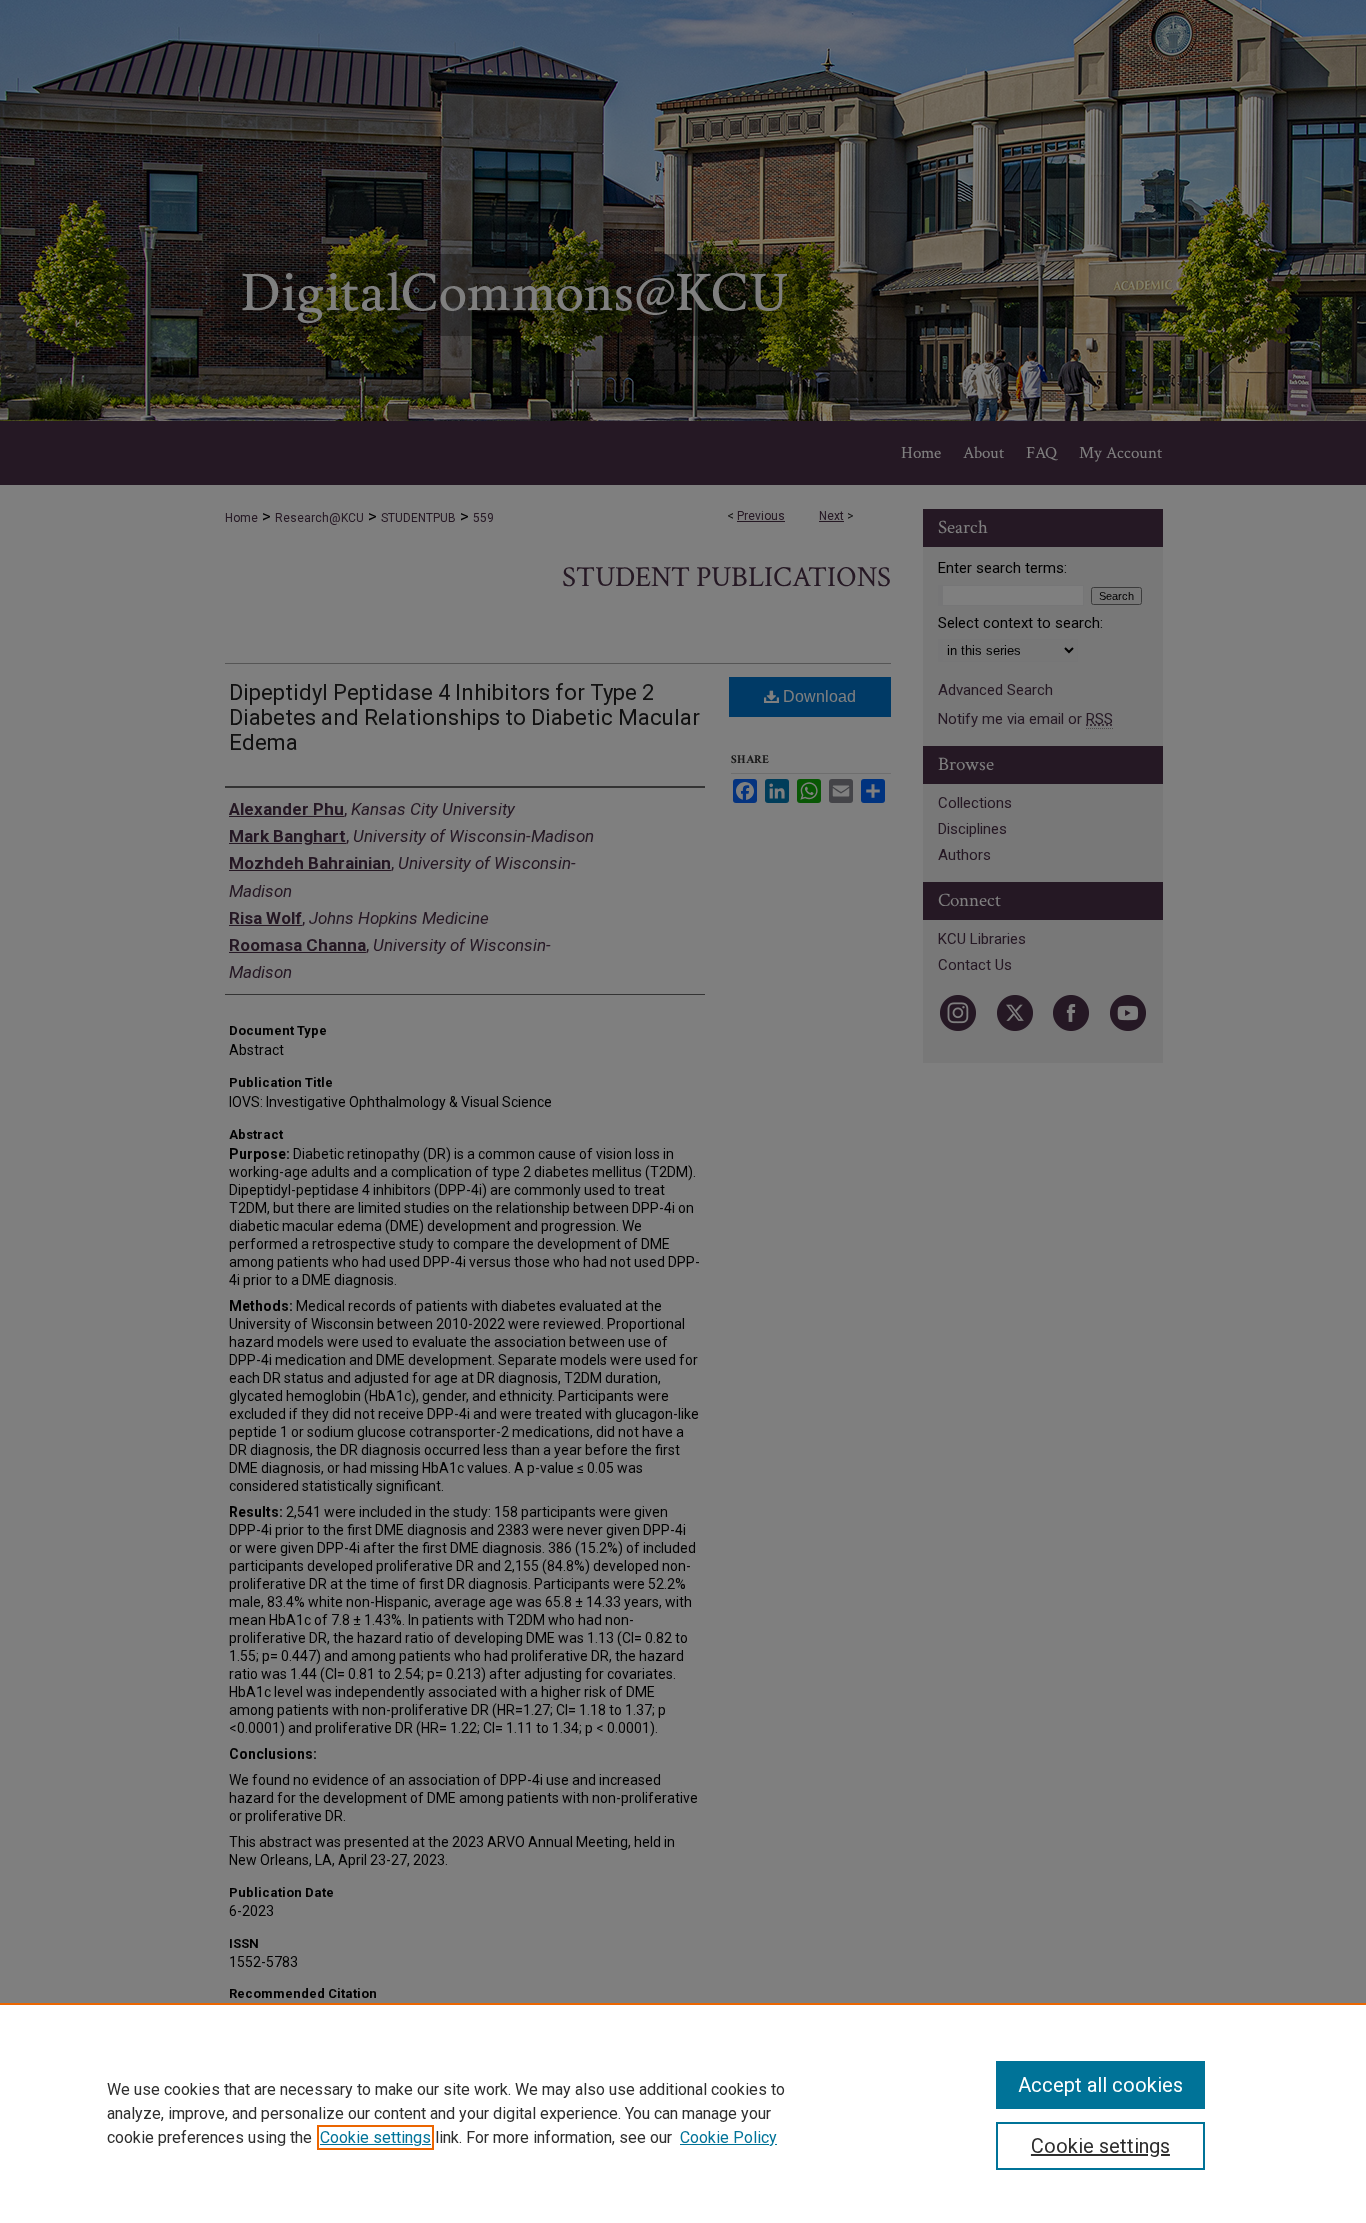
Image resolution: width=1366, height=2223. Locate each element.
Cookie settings (375, 2137)
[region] (683, 2113)
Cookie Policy (728, 2137)
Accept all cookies (1100, 2085)
